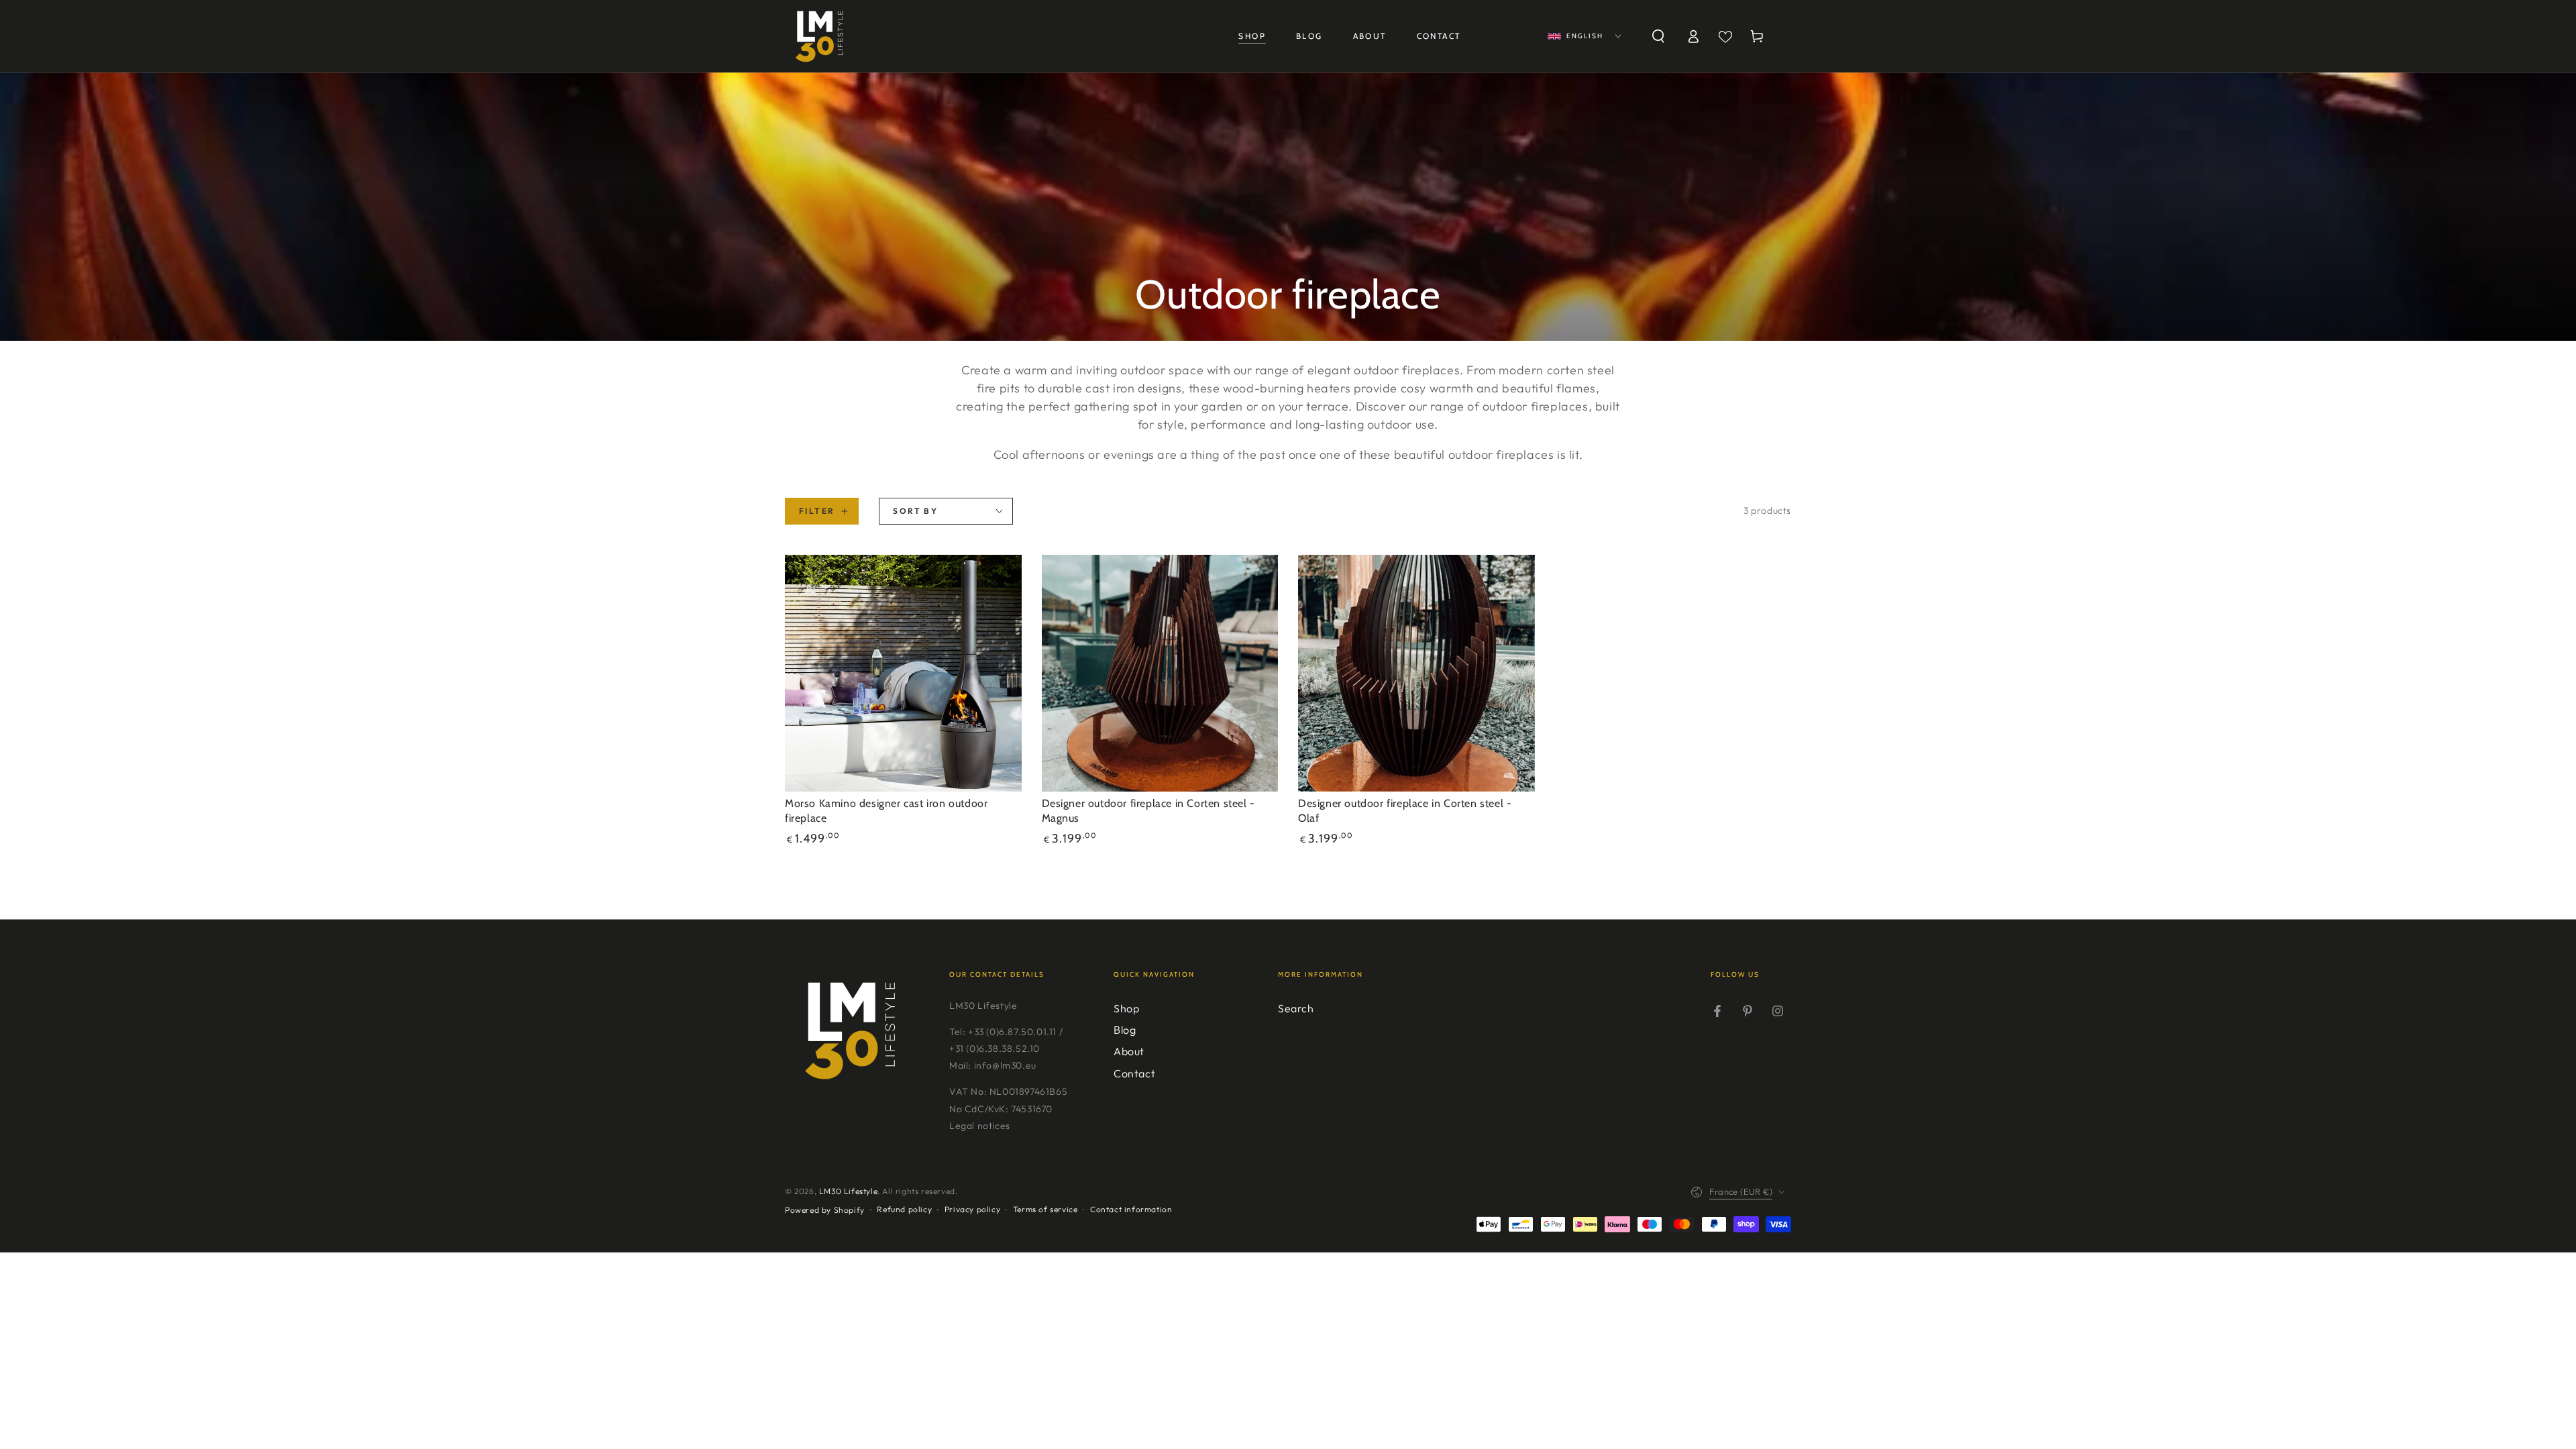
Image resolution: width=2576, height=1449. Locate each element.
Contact (1134, 1073)
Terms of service (1045, 1209)
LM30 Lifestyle (848, 1191)
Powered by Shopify (825, 1210)
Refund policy (904, 1209)
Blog (1125, 1030)
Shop (1126, 1008)
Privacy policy (972, 1209)
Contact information (1131, 1209)
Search (1296, 1008)
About (1129, 1051)
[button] (1658, 36)
